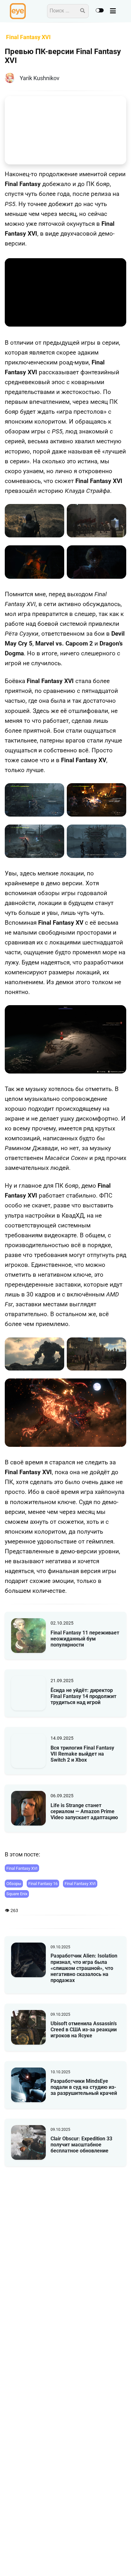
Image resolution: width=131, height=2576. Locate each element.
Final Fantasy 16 (43, 1884)
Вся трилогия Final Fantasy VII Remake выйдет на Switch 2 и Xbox (82, 1754)
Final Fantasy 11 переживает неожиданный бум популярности (85, 1639)
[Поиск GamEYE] (83, 11)
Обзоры (14, 1884)
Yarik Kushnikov (40, 78)
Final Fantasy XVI (22, 1868)
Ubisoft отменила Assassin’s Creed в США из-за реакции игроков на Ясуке (84, 2030)
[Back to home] (108, 2561)
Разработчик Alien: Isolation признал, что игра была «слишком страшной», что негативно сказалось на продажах (84, 1968)
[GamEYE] (18, 11)
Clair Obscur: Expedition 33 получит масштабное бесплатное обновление (81, 2145)
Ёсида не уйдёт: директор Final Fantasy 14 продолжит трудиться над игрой (83, 1696)
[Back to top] (121, 2561)
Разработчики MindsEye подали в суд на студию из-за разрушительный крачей (84, 2087)
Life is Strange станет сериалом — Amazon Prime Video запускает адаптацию (84, 1811)
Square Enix (17, 1894)
